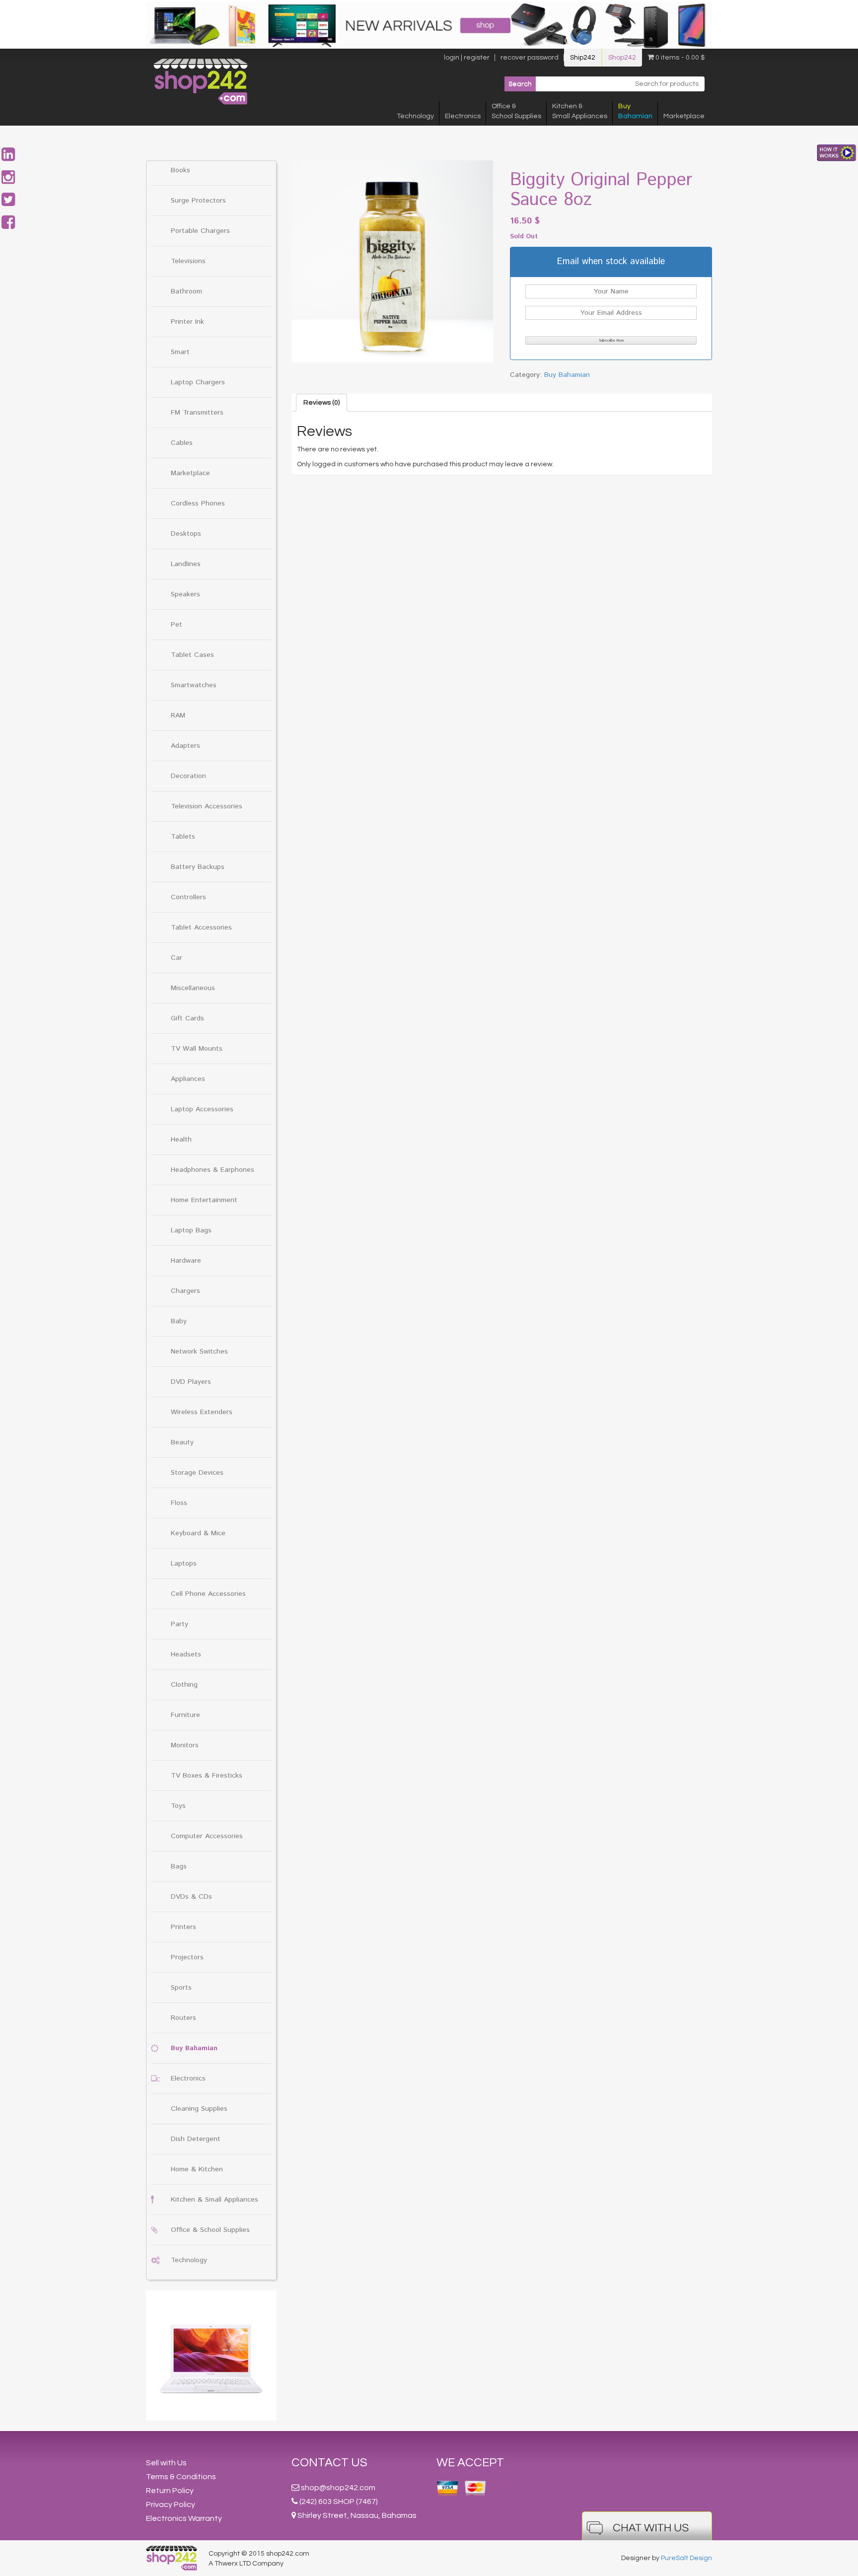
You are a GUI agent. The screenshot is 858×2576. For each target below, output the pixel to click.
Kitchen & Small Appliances (214, 2200)
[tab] (322, 403)
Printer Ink (187, 322)
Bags (179, 1866)
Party (179, 1624)
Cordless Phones (198, 503)
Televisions (188, 261)
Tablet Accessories (201, 928)
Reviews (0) (322, 403)
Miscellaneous (193, 988)
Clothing (184, 1685)
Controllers (188, 897)
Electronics (463, 116)
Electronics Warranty (184, 2518)
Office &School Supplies (516, 111)
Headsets (186, 1654)
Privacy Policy (171, 2504)
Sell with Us (166, 2463)
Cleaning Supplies (199, 2109)
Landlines (186, 564)
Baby (179, 1321)
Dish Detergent (196, 2139)
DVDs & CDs (191, 1897)
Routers (183, 2018)
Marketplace (684, 116)
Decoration (188, 776)
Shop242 (622, 58)
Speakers (185, 594)
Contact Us (329, 2463)
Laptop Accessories (202, 1109)
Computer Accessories (207, 1836)
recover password (530, 58)
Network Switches (199, 1352)
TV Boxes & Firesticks (207, 1776)
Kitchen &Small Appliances (580, 111)
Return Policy (170, 2491)
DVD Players (191, 1382)
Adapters (185, 746)
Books (180, 170)
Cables (182, 443)
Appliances (188, 1079)
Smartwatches (194, 685)
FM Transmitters (197, 413)
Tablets (183, 837)
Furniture (185, 1715)
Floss (179, 1503)
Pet (177, 625)
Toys (178, 1806)
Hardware (186, 1261)
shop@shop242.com (338, 2488)
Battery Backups (198, 867)
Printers (183, 1927)
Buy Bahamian (194, 2048)
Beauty (182, 1442)
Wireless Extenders (202, 1412)
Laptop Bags (191, 1230)
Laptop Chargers (198, 382)
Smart (180, 352)
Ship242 (583, 58)
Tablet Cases (192, 655)
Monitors (185, 1745)
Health (181, 1140)
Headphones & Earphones (213, 1170)
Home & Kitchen (197, 2169)
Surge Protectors (198, 201)
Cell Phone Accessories (208, 1594)
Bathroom (186, 291)
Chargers (185, 1291)
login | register (467, 58)
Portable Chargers (200, 231)
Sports (181, 1988)
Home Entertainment (204, 1200)
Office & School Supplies (210, 2230)
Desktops (186, 534)
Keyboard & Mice (198, 1533)
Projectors (187, 1957)
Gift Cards (187, 1018)
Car (177, 958)
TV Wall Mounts (197, 1049)
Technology (415, 116)
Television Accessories (207, 806)
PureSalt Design (686, 2558)
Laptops (184, 1564)
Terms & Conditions (181, 2477)
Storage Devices (197, 1473)
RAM (178, 716)
